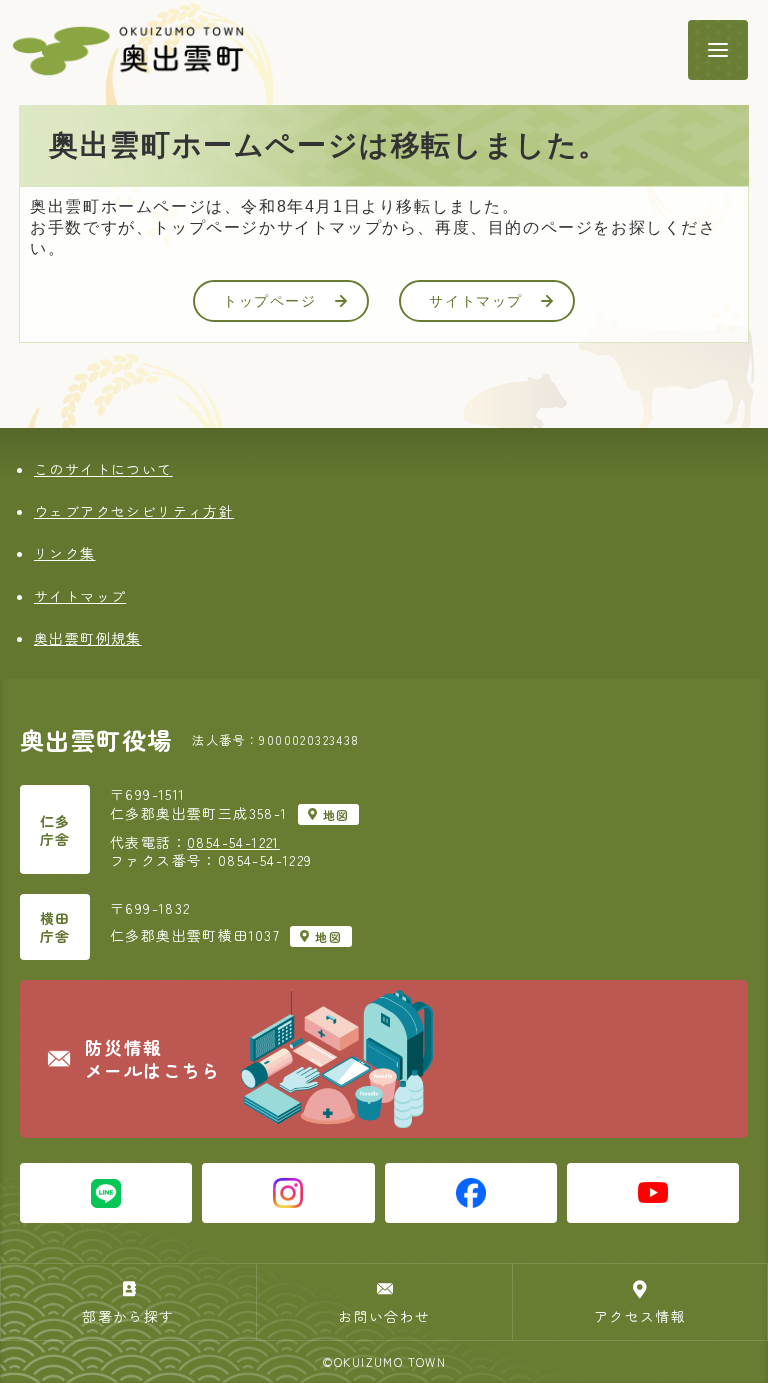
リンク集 (65, 553)
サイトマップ (476, 301)
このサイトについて (103, 469)
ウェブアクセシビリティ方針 (134, 511)
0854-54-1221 (233, 842)
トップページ (270, 301)
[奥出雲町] (339, 50)
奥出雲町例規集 (88, 638)
